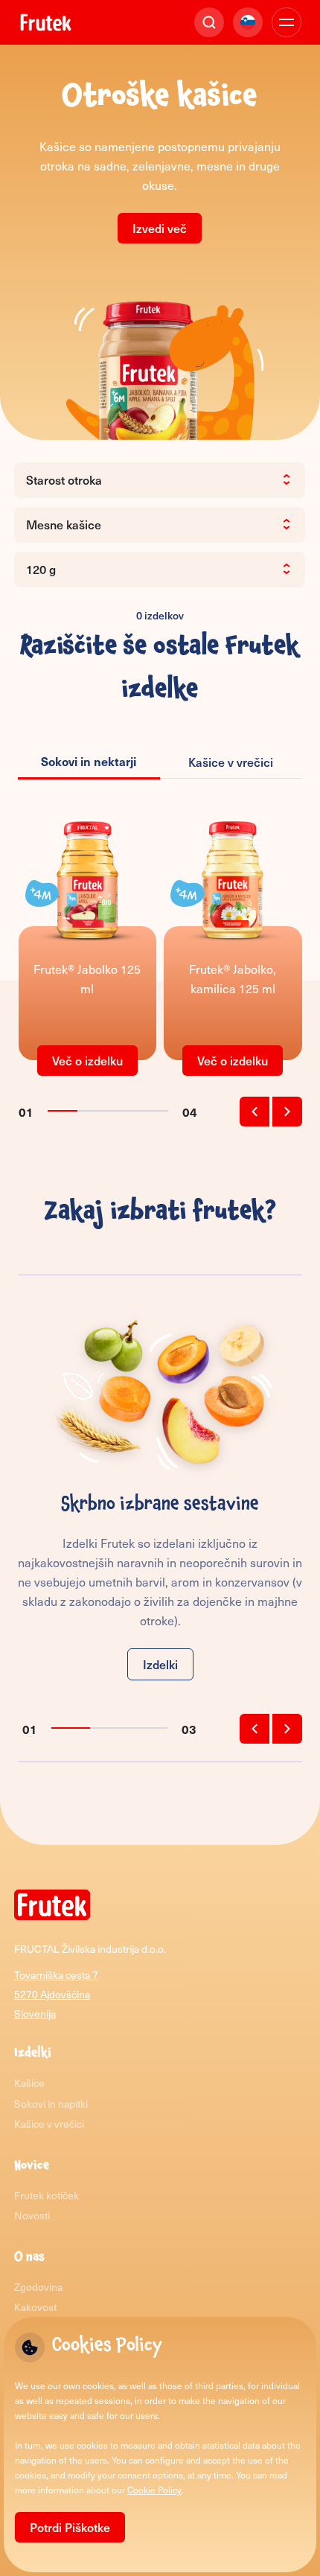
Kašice (29, 2083)
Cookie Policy (154, 2490)
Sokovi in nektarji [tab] (89, 761)
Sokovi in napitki (51, 2104)
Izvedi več (160, 228)
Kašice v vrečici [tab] (231, 762)
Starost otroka (64, 479)
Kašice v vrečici (49, 2124)
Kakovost (35, 2307)
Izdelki (160, 1664)
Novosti (32, 2215)
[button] (255, 1112)
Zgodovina (38, 2287)
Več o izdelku (87, 1060)
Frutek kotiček (47, 2195)
